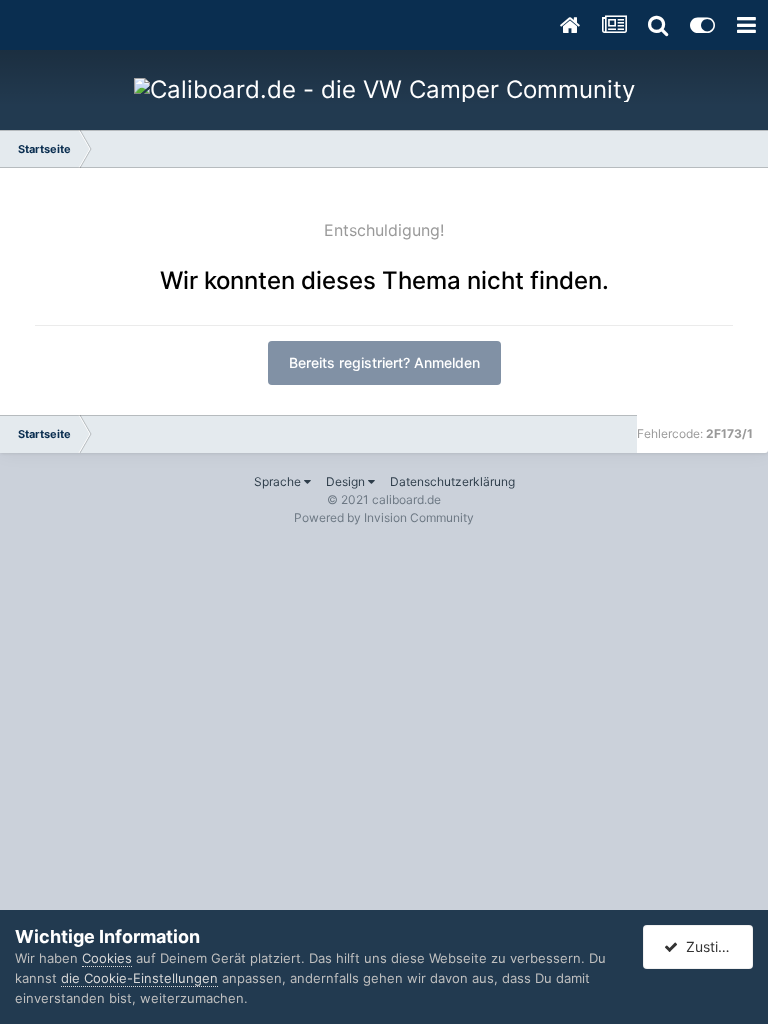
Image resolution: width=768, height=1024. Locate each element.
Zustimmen (716, 946)
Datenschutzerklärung (452, 481)
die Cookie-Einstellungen (139, 978)
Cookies (107, 958)
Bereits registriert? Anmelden (384, 362)
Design (347, 481)
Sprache (279, 481)
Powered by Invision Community (384, 517)
